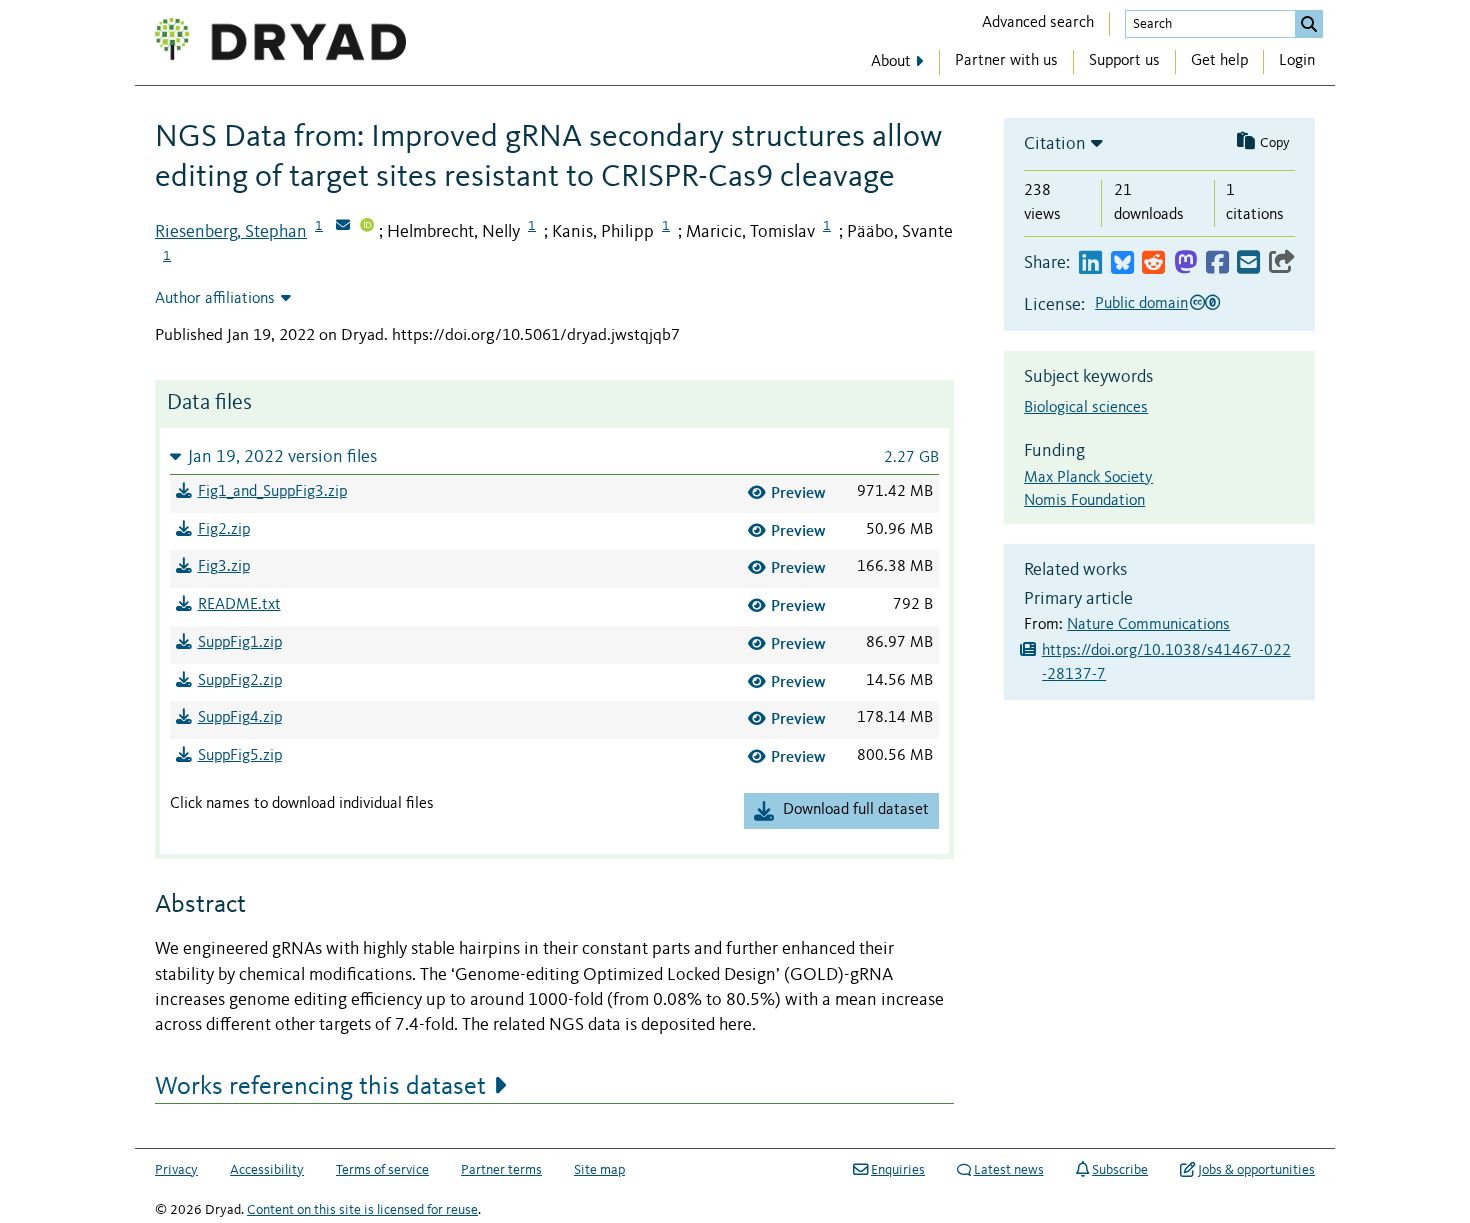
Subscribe (1120, 1170)
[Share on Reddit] (1153, 263)
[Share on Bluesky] (1122, 263)
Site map (599, 1170)
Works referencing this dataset (320, 1087)
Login (1297, 61)
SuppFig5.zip (240, 756)
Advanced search (1038, 23)
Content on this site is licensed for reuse (362, 1210)
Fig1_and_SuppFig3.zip (272, 492)
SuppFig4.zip (240, 718)
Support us (1124, 61)
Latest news (1009, 1170)
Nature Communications (1148, 625)
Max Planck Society (1088, 478)
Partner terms (501, 1170)
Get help (1219, 61)
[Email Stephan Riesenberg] (343, 227)
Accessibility (267, 1170)
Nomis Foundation (1084, 501)
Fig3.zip (224, 567)
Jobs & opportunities (1256, 1170)
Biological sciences (1086, 408)
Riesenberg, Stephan (231, 232)
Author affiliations (215, 299)
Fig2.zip (224, 530)
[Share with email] (1248, 263)
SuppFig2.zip (240, 681)
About (891, 62)
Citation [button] (1055, 144)
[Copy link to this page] (1282, 263)
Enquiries (898, 1170)
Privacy (176, 1170)
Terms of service (382, 1170)
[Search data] (1309, 24)
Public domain (1141, 304)
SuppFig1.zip (240, 643)
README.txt (239, 605)
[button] (554, 456)
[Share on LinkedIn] (1090, 263)
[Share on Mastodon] (1185, 263)
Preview (798, 492)
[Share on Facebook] (1217, 263)
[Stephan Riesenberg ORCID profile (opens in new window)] (367, 227)
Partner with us (1006, 61)
